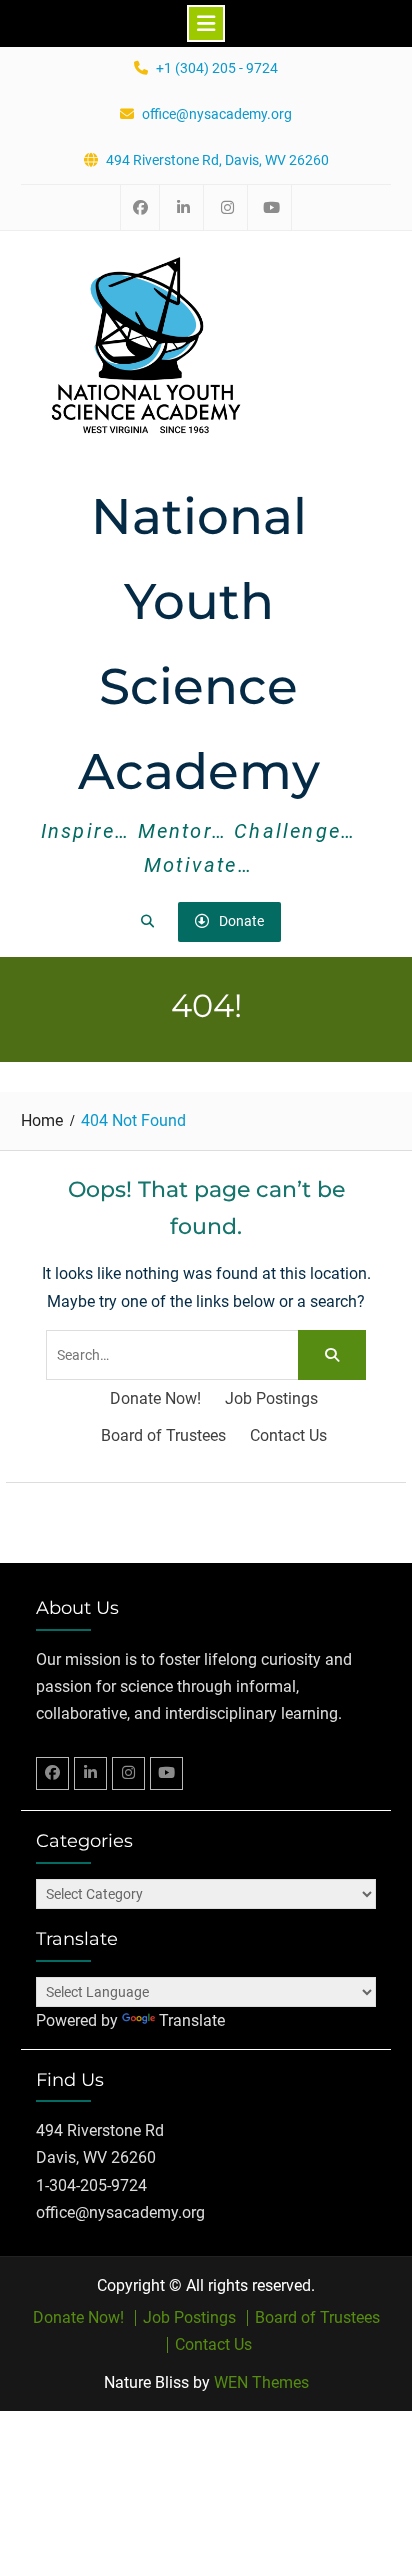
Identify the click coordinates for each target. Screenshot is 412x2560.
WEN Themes (261, 2382)
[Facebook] (52, 1773)
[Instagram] (128, 1773)
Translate (192, 2020)
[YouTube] (166, 1773)
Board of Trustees (163, 1435)
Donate (241, 921)
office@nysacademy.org (217, 114)
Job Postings (271, 1398)
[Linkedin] (90, 1773)
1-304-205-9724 (91, 2185)
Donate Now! (155, 1398)
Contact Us (288, 1435)
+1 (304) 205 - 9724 (217, 68)
